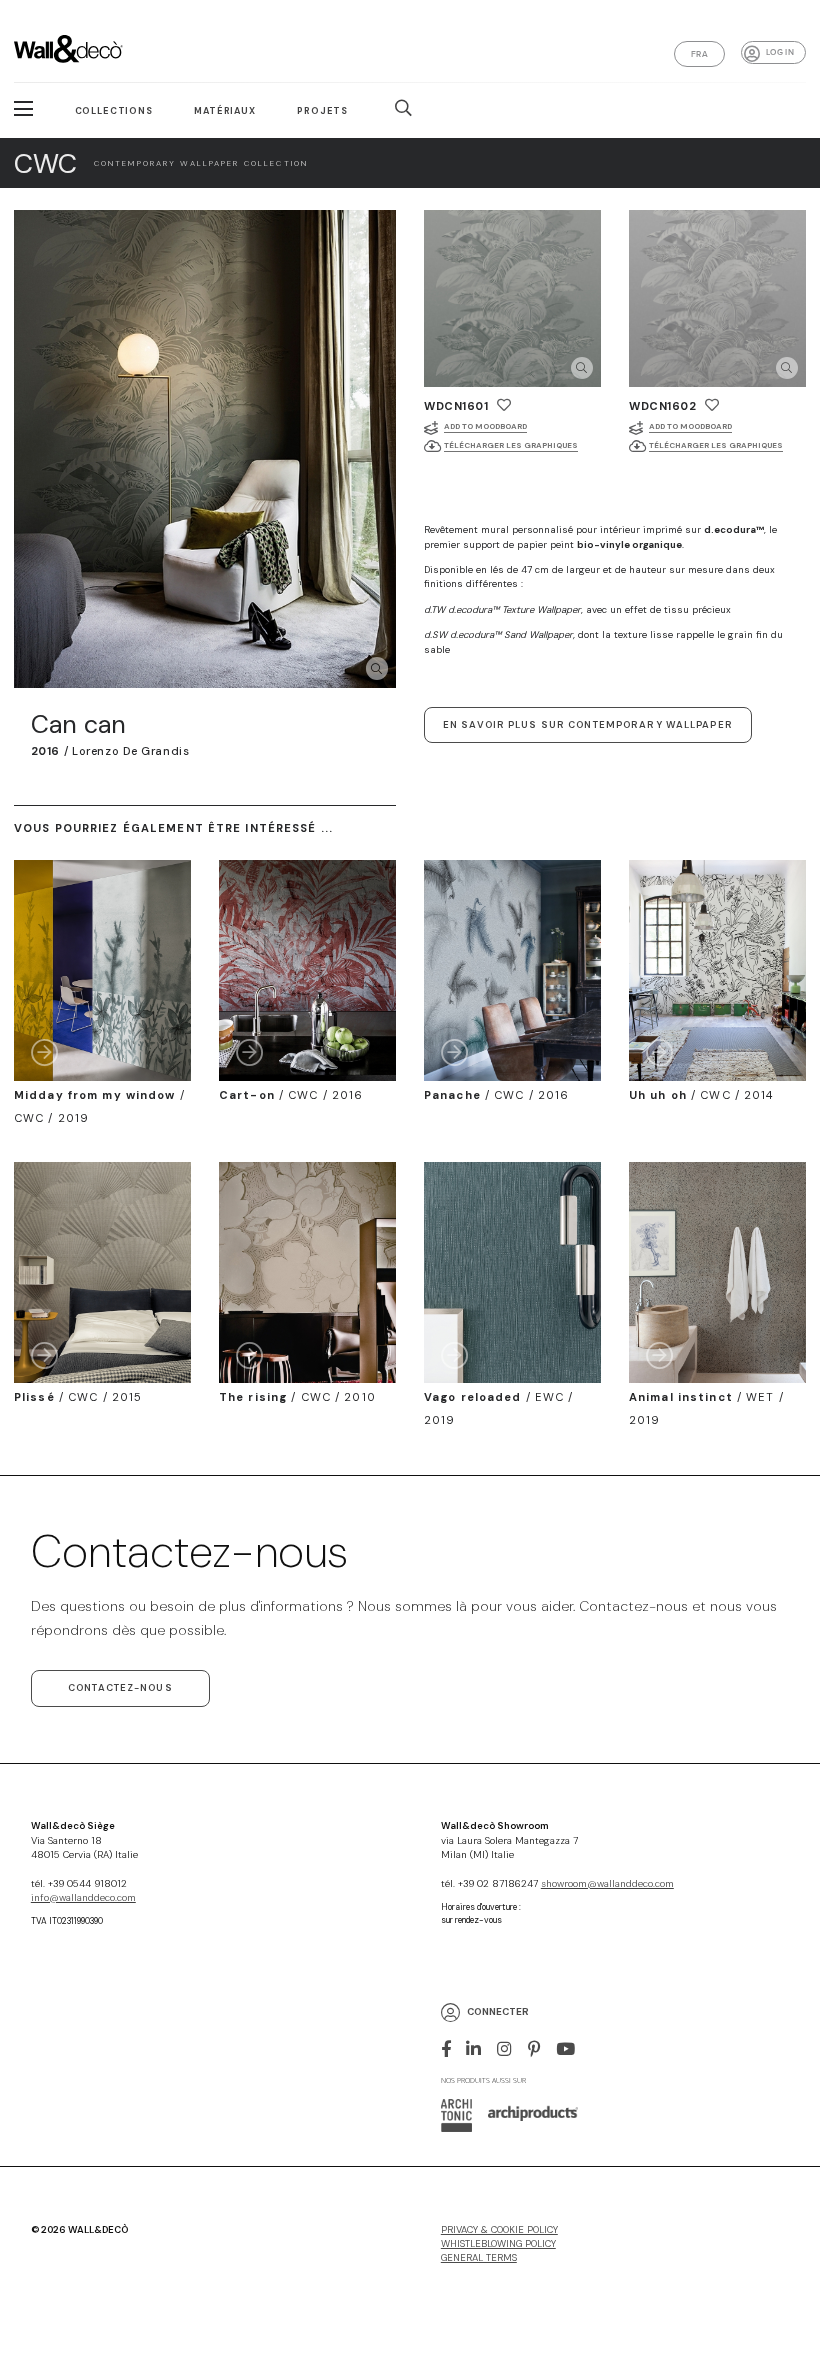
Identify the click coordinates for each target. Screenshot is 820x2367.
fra (699, 54)
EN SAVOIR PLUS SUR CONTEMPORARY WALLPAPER (588, 725)
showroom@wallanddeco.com (607, 1884)
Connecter (498, 2012)
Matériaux (225, 111)
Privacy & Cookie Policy (499, 2230)
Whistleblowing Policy (498, 2244)
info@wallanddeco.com (83, 1898)
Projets (322, 111)
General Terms (479, 2258)
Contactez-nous (120, 1688)
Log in (780, 52)
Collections (114, 111)
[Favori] (504, 405)
